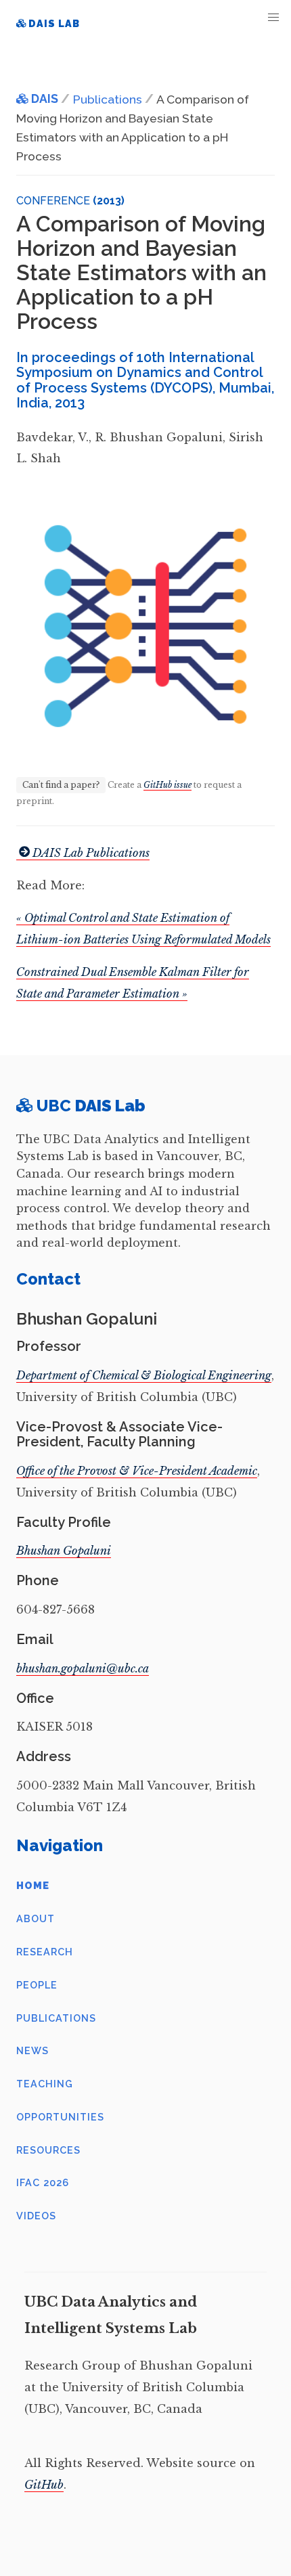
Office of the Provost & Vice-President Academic (137, 1471)
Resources (48, 2150)
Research (45, 1952)
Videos (36, 2216)
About (36, 1918)
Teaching (45, 2084)
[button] (274, 17)
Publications (56, 2018)
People (37, 1985)
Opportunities (60, 2117)
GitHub (44, 2485)
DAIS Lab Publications (91, 853)
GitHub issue (167, 785)
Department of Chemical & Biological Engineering (144, 1375)
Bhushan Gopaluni (64, 1551)
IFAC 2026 (43, 2182)
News (32, 2050)
